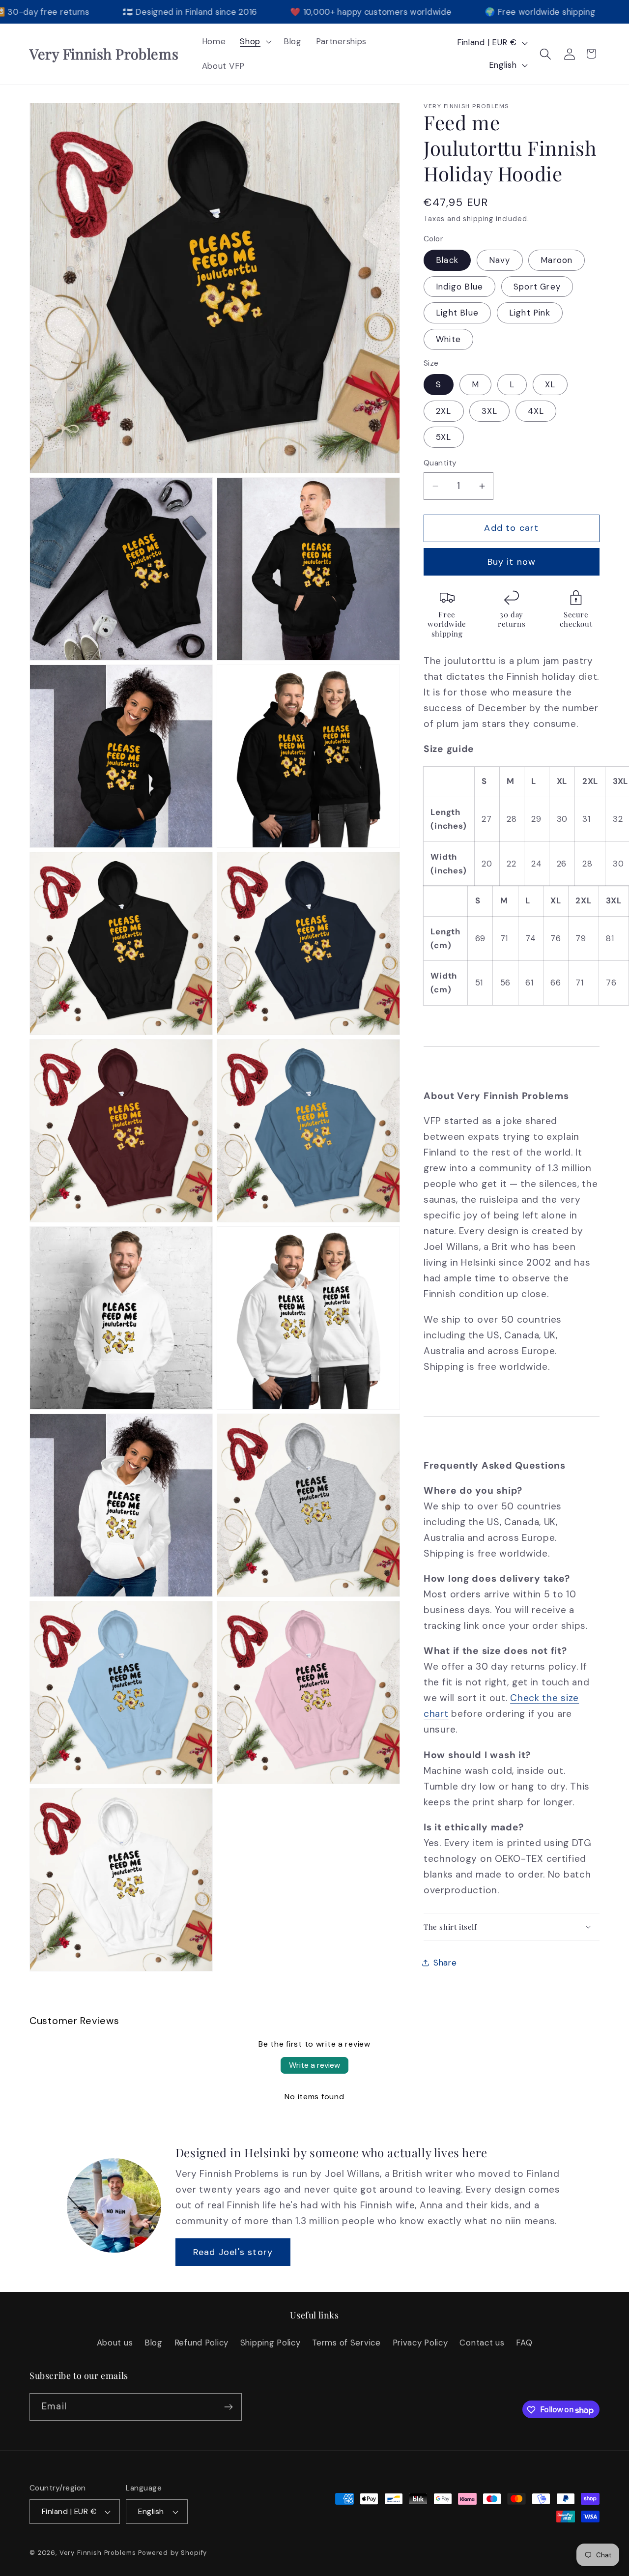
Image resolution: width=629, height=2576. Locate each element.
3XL (489, 411)
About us (115, 2342)
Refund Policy (201, 2342)
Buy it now (512, 562)
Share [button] (445, 1963)
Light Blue (457, 313)
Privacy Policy (420, 2342)
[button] (255, 42)
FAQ (524, 2342)
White (448, 339)
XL (550, 384)
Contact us (482, 2342)
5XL (444, 437)
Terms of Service (346, 2342)
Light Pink (530, 313)
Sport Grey (537, 287)
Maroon (557, 260)
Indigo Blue (459, 287)
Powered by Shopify (172, 2553)
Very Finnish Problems (98, 2553)
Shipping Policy (271, 2342)
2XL (444, 411)
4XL (536, 411)
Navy (500, 260)
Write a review (314, 2065)
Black (447, 260)
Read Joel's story (233, 2252)
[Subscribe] (228, 2407)
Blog (154, 2342)
